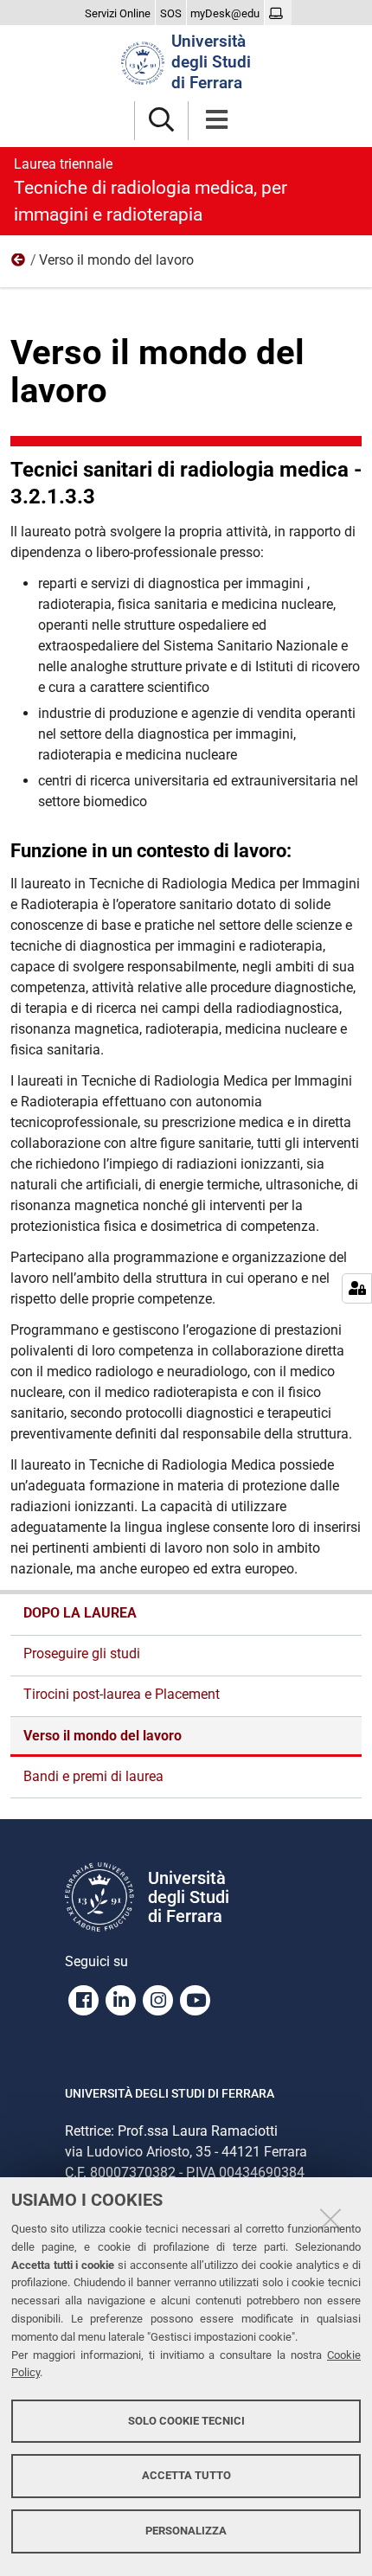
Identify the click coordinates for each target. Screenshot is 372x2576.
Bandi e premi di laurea (93, 1776)
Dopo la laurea (19, 264)
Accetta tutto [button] (186, 2475)
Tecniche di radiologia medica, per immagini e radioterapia (151, 190)
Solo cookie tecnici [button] (186, 2421)
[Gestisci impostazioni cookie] (357, 1288)
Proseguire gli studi (82, 1653)
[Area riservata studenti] (278, 14)
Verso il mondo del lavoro (103, 1736)
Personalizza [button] (186, 2531)
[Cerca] (161, 121)
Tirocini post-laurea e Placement (122, 1694)
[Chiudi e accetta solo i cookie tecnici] (330, 2219)
